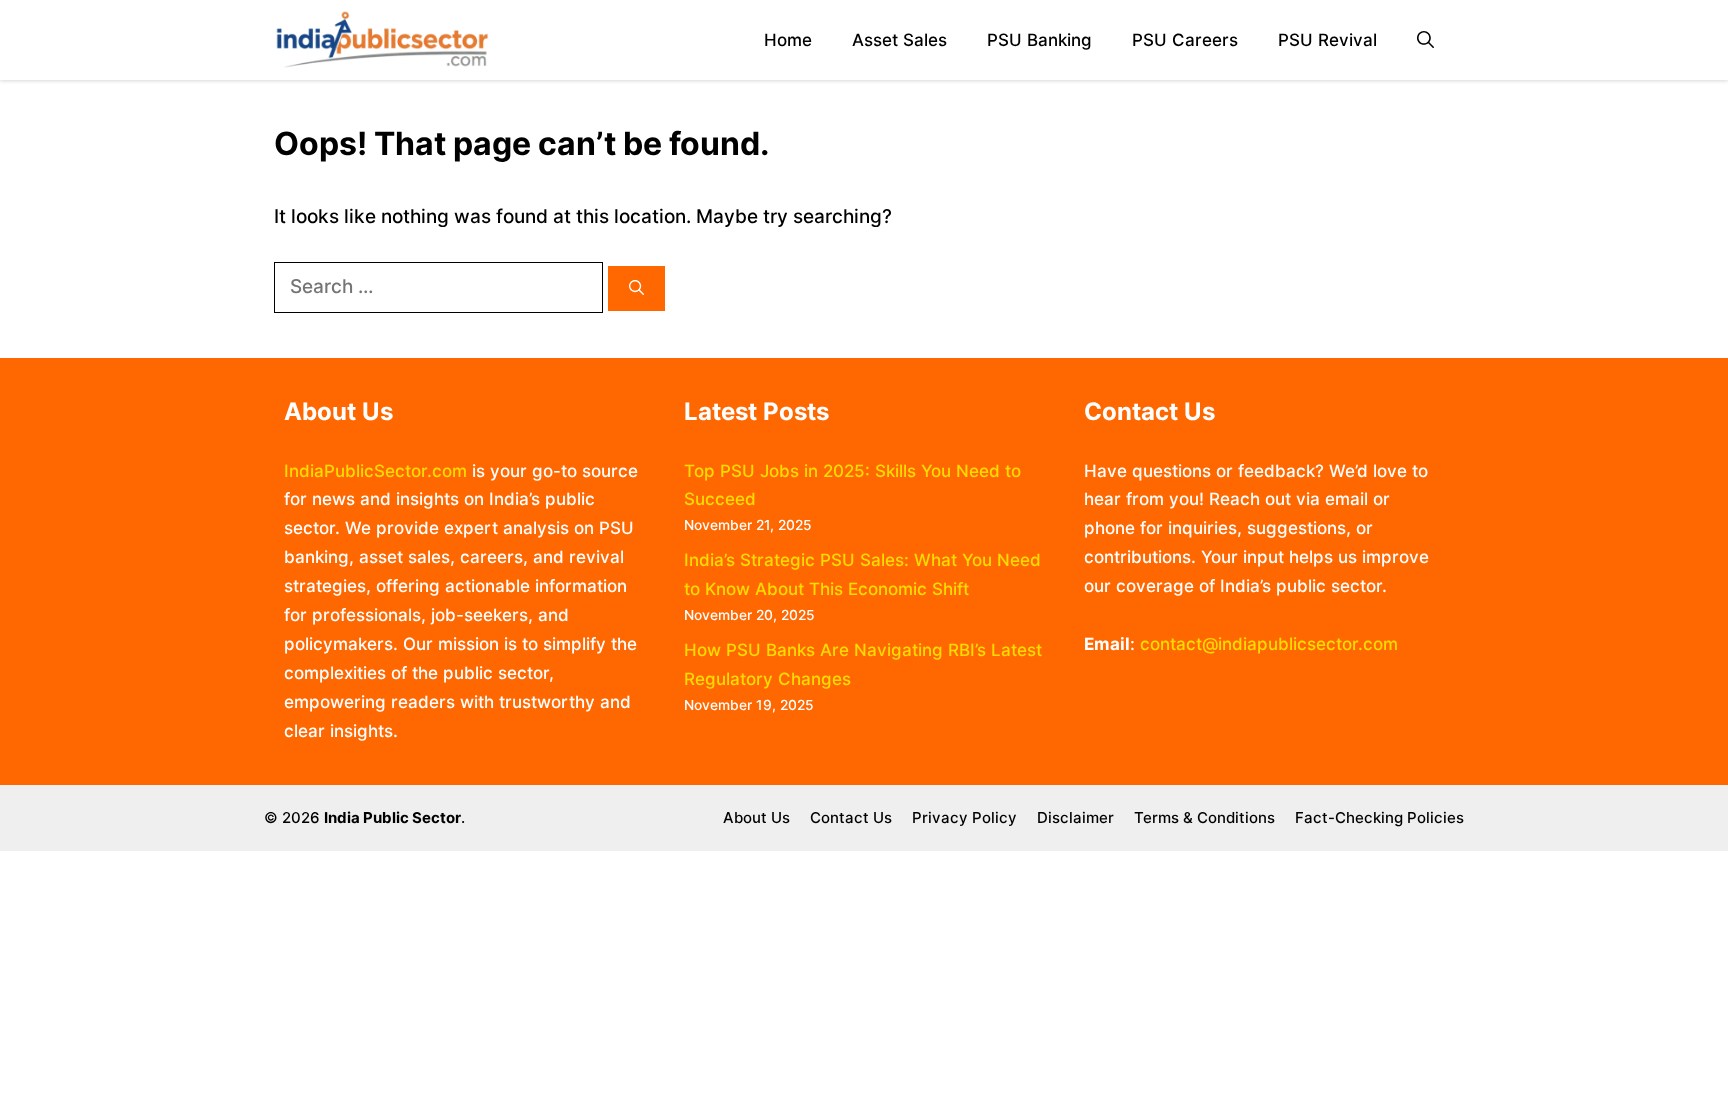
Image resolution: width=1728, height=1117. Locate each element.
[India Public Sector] (382, 40)
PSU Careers (1185, 40)
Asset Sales (899, 40)
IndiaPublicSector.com (375, 471)
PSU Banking (1039, 40)
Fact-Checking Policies (1379, 817)
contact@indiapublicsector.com (1269, 644)
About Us (756, 817)
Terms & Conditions (1204, 817)
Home (788, 40)
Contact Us (851, 817)
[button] (1425, 40)
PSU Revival (1327, 40)
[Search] (636, 288)
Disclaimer (1075, 817)
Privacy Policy (964, 817)
